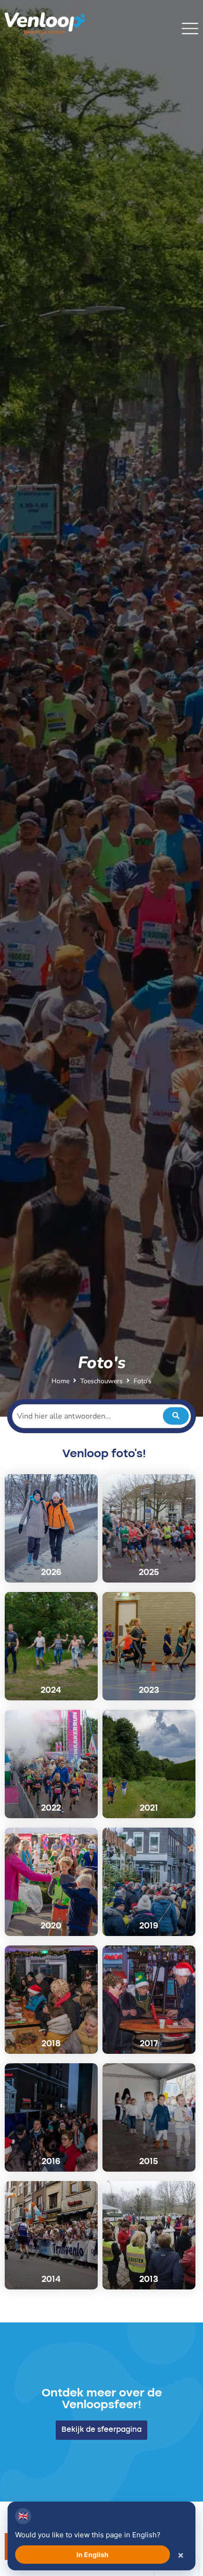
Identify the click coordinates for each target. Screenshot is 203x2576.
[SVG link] (190, 29)
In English (93, 2555)
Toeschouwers (101, 1381)
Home (60, 1381)
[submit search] (176, 1416)
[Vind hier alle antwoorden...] (101, 1416)
